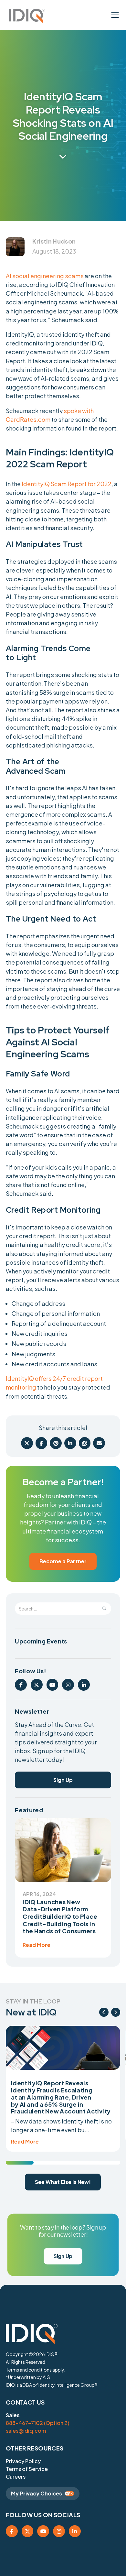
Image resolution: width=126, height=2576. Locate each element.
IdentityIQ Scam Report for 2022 (67, 484)
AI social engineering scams (45, 276)
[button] (25, 16)
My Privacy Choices (37, 2493)
